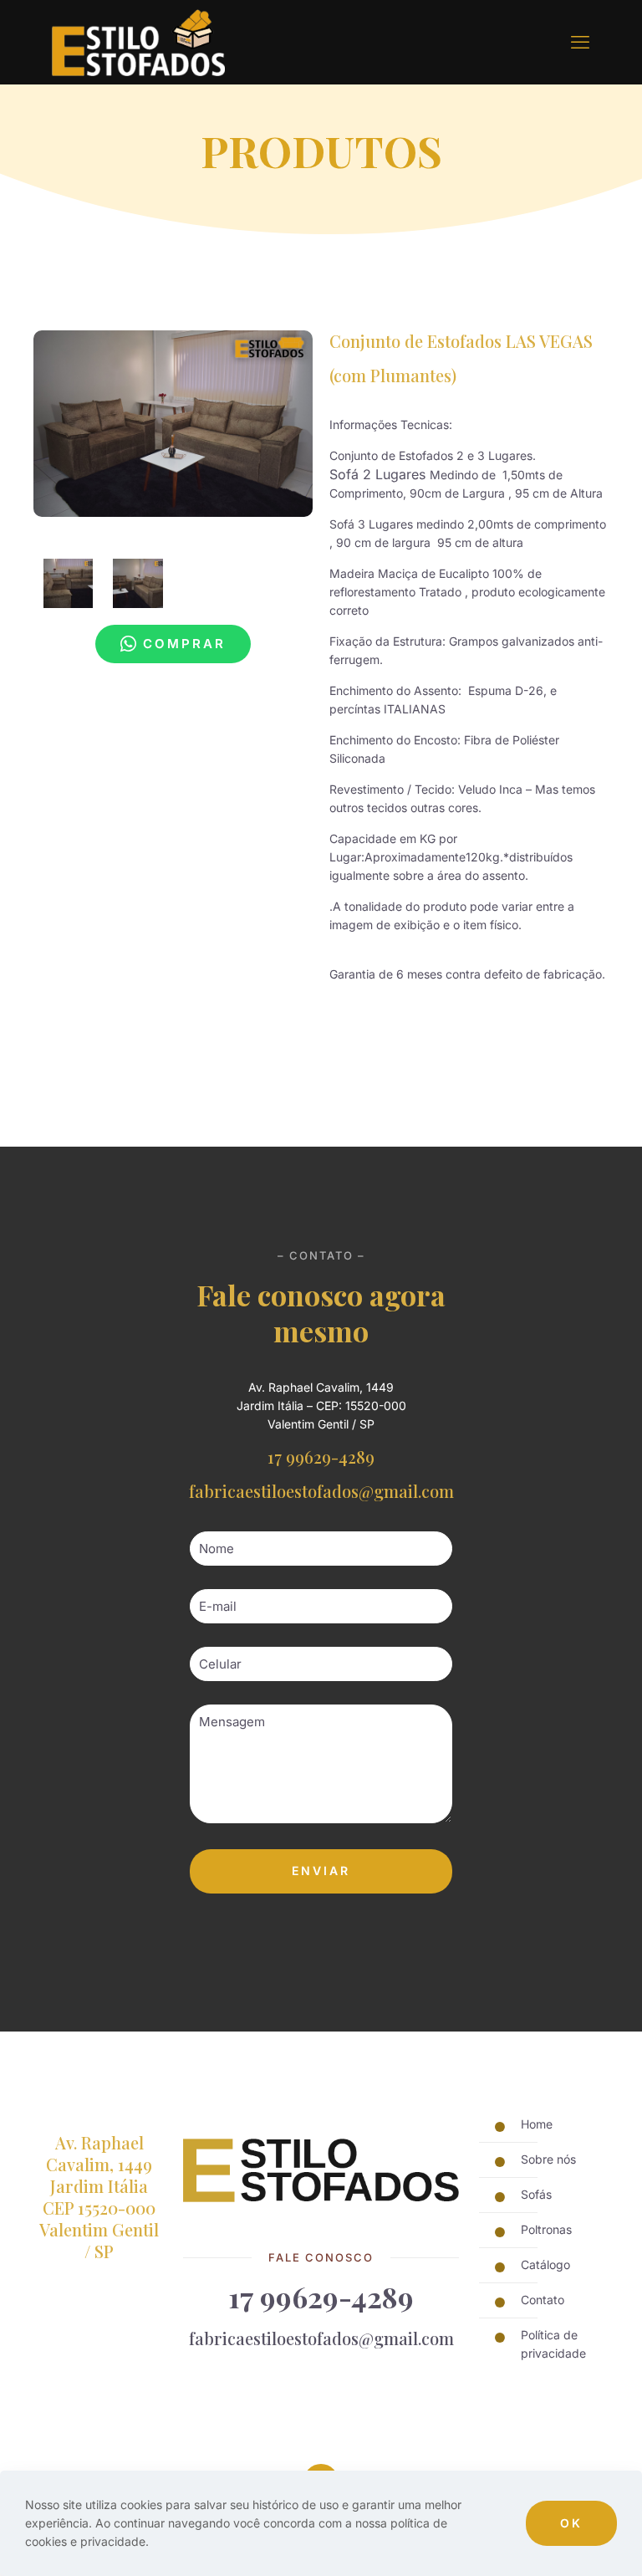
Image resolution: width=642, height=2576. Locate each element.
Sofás (536, 2194)
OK (571, 2523)
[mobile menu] (580, 42)
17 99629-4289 (321, 1457)
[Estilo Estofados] (138, 42)
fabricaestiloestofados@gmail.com (321, 1491)
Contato (543, 2300)
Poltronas (546, 2229)
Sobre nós (548, 2159)
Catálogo (545, 2264)
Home (537, 2124)
